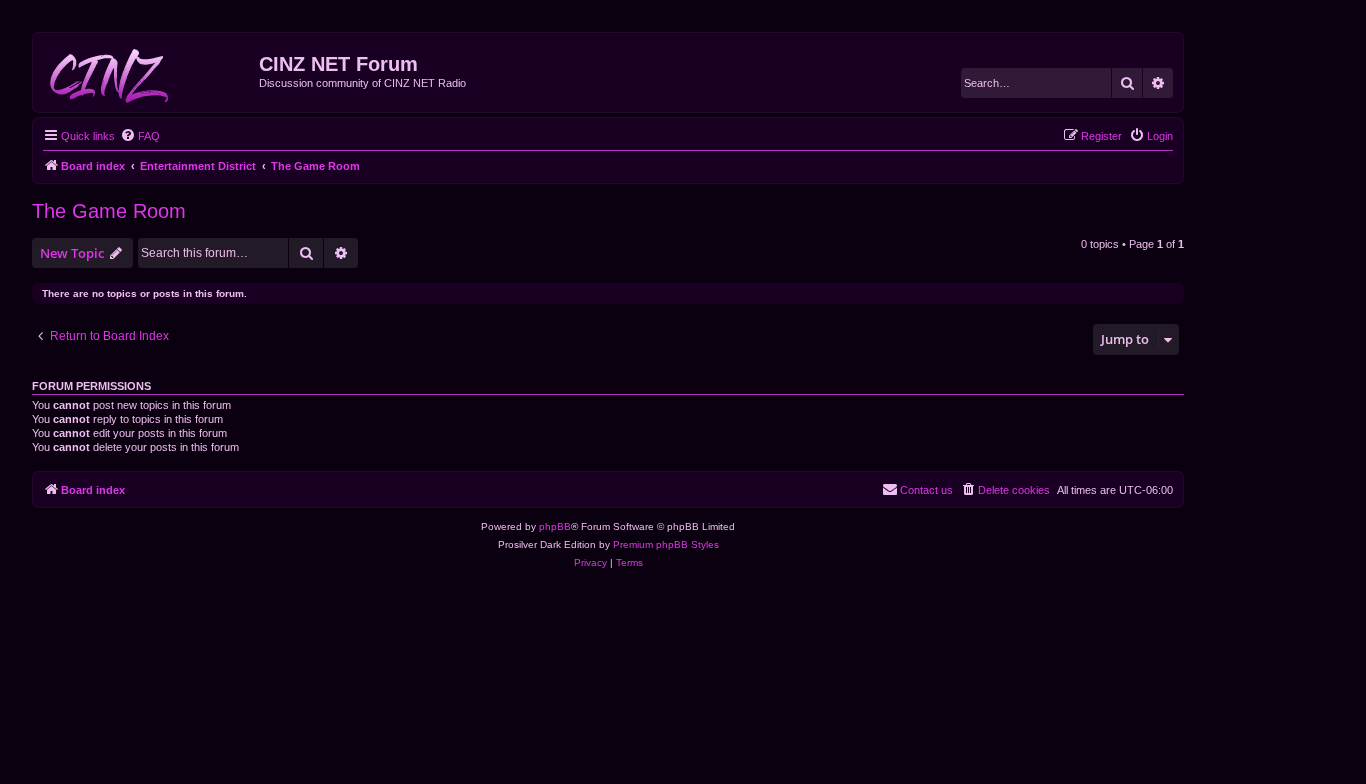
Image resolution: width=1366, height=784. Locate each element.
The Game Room (109, 211)
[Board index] (148, 72)
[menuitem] (140, 136)
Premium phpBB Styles (666, 544)
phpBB (555, 526)
